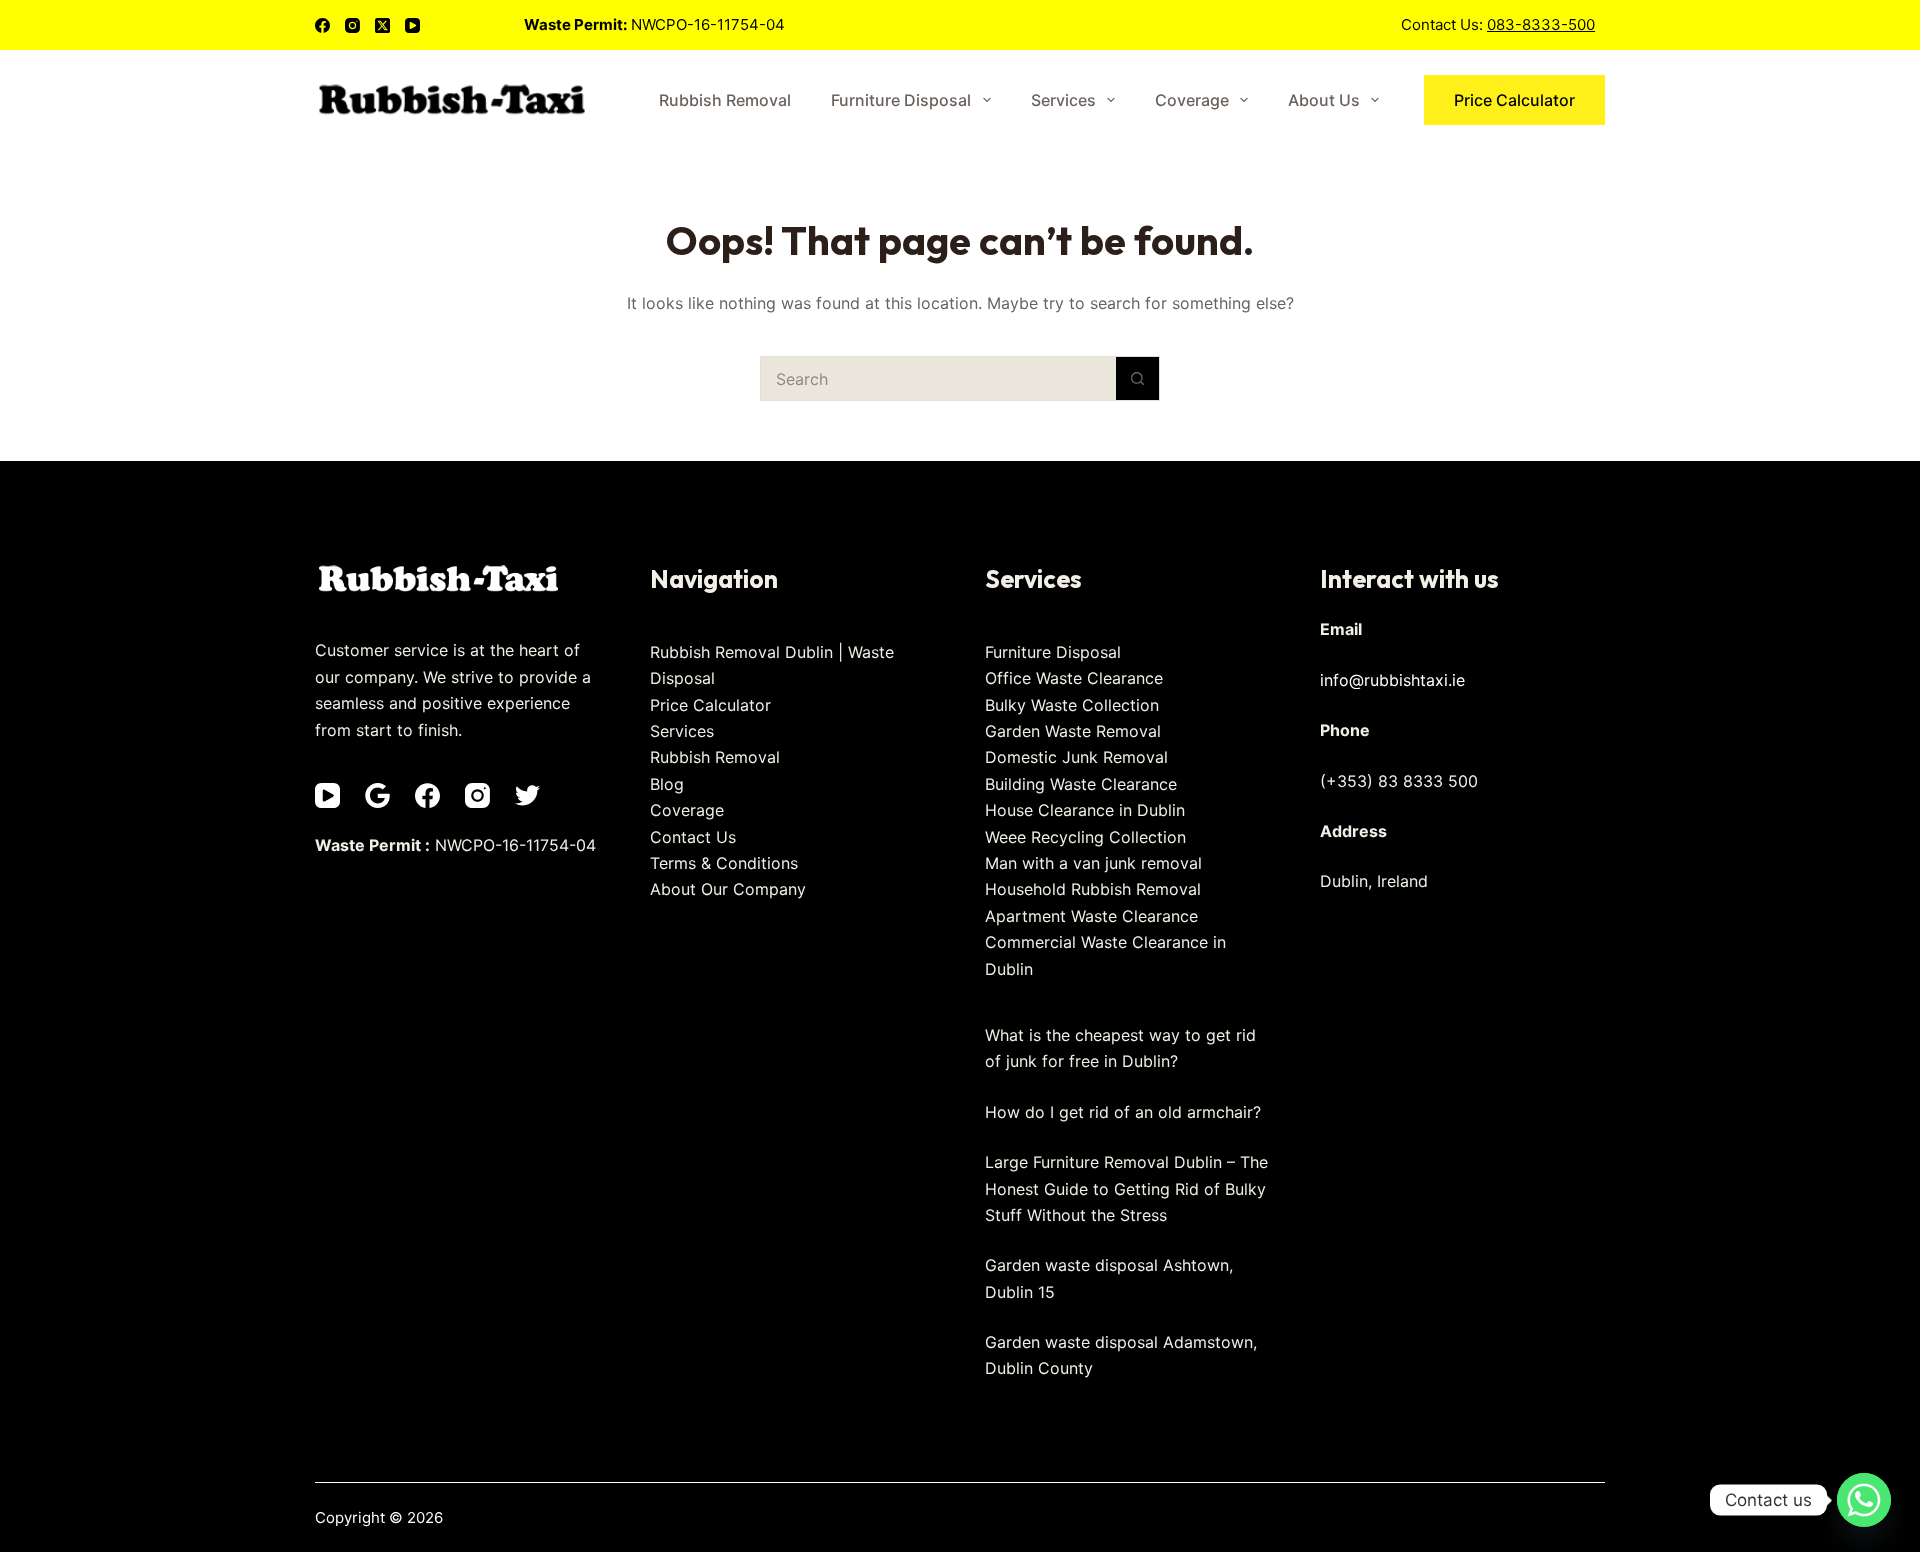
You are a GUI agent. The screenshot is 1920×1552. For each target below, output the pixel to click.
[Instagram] (352, 25)
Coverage (1192, 100)
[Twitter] (527, 795)
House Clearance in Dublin (1085, 810)
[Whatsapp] (1864, 1500)
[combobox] (938, 378)
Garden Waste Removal (1073, 731)
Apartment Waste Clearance (1091, 916)
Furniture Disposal (901, 100)
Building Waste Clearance (1081, 784)
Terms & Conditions (724, 863)
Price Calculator (1514, 100)
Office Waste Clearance (1074, 678)
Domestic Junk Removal (1076, 757)
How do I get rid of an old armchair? (1123, 1112)
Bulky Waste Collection (1072, 705)
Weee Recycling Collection (1085, 837)
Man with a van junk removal (1093, 863)
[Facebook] (322, 25)
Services (1063, 100)
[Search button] (1137, 378)
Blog (667, 784)
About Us (1324, 100)
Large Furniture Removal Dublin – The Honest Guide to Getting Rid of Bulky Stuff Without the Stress (1126, 1188)
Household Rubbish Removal (1093, 889)
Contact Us (693, 837)
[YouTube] (412, 25)
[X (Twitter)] (382, 25)
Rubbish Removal (725, 100)
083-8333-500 (1541, 24)
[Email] (377, 795)
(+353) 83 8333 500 (1399, 781)
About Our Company (728, 889)
